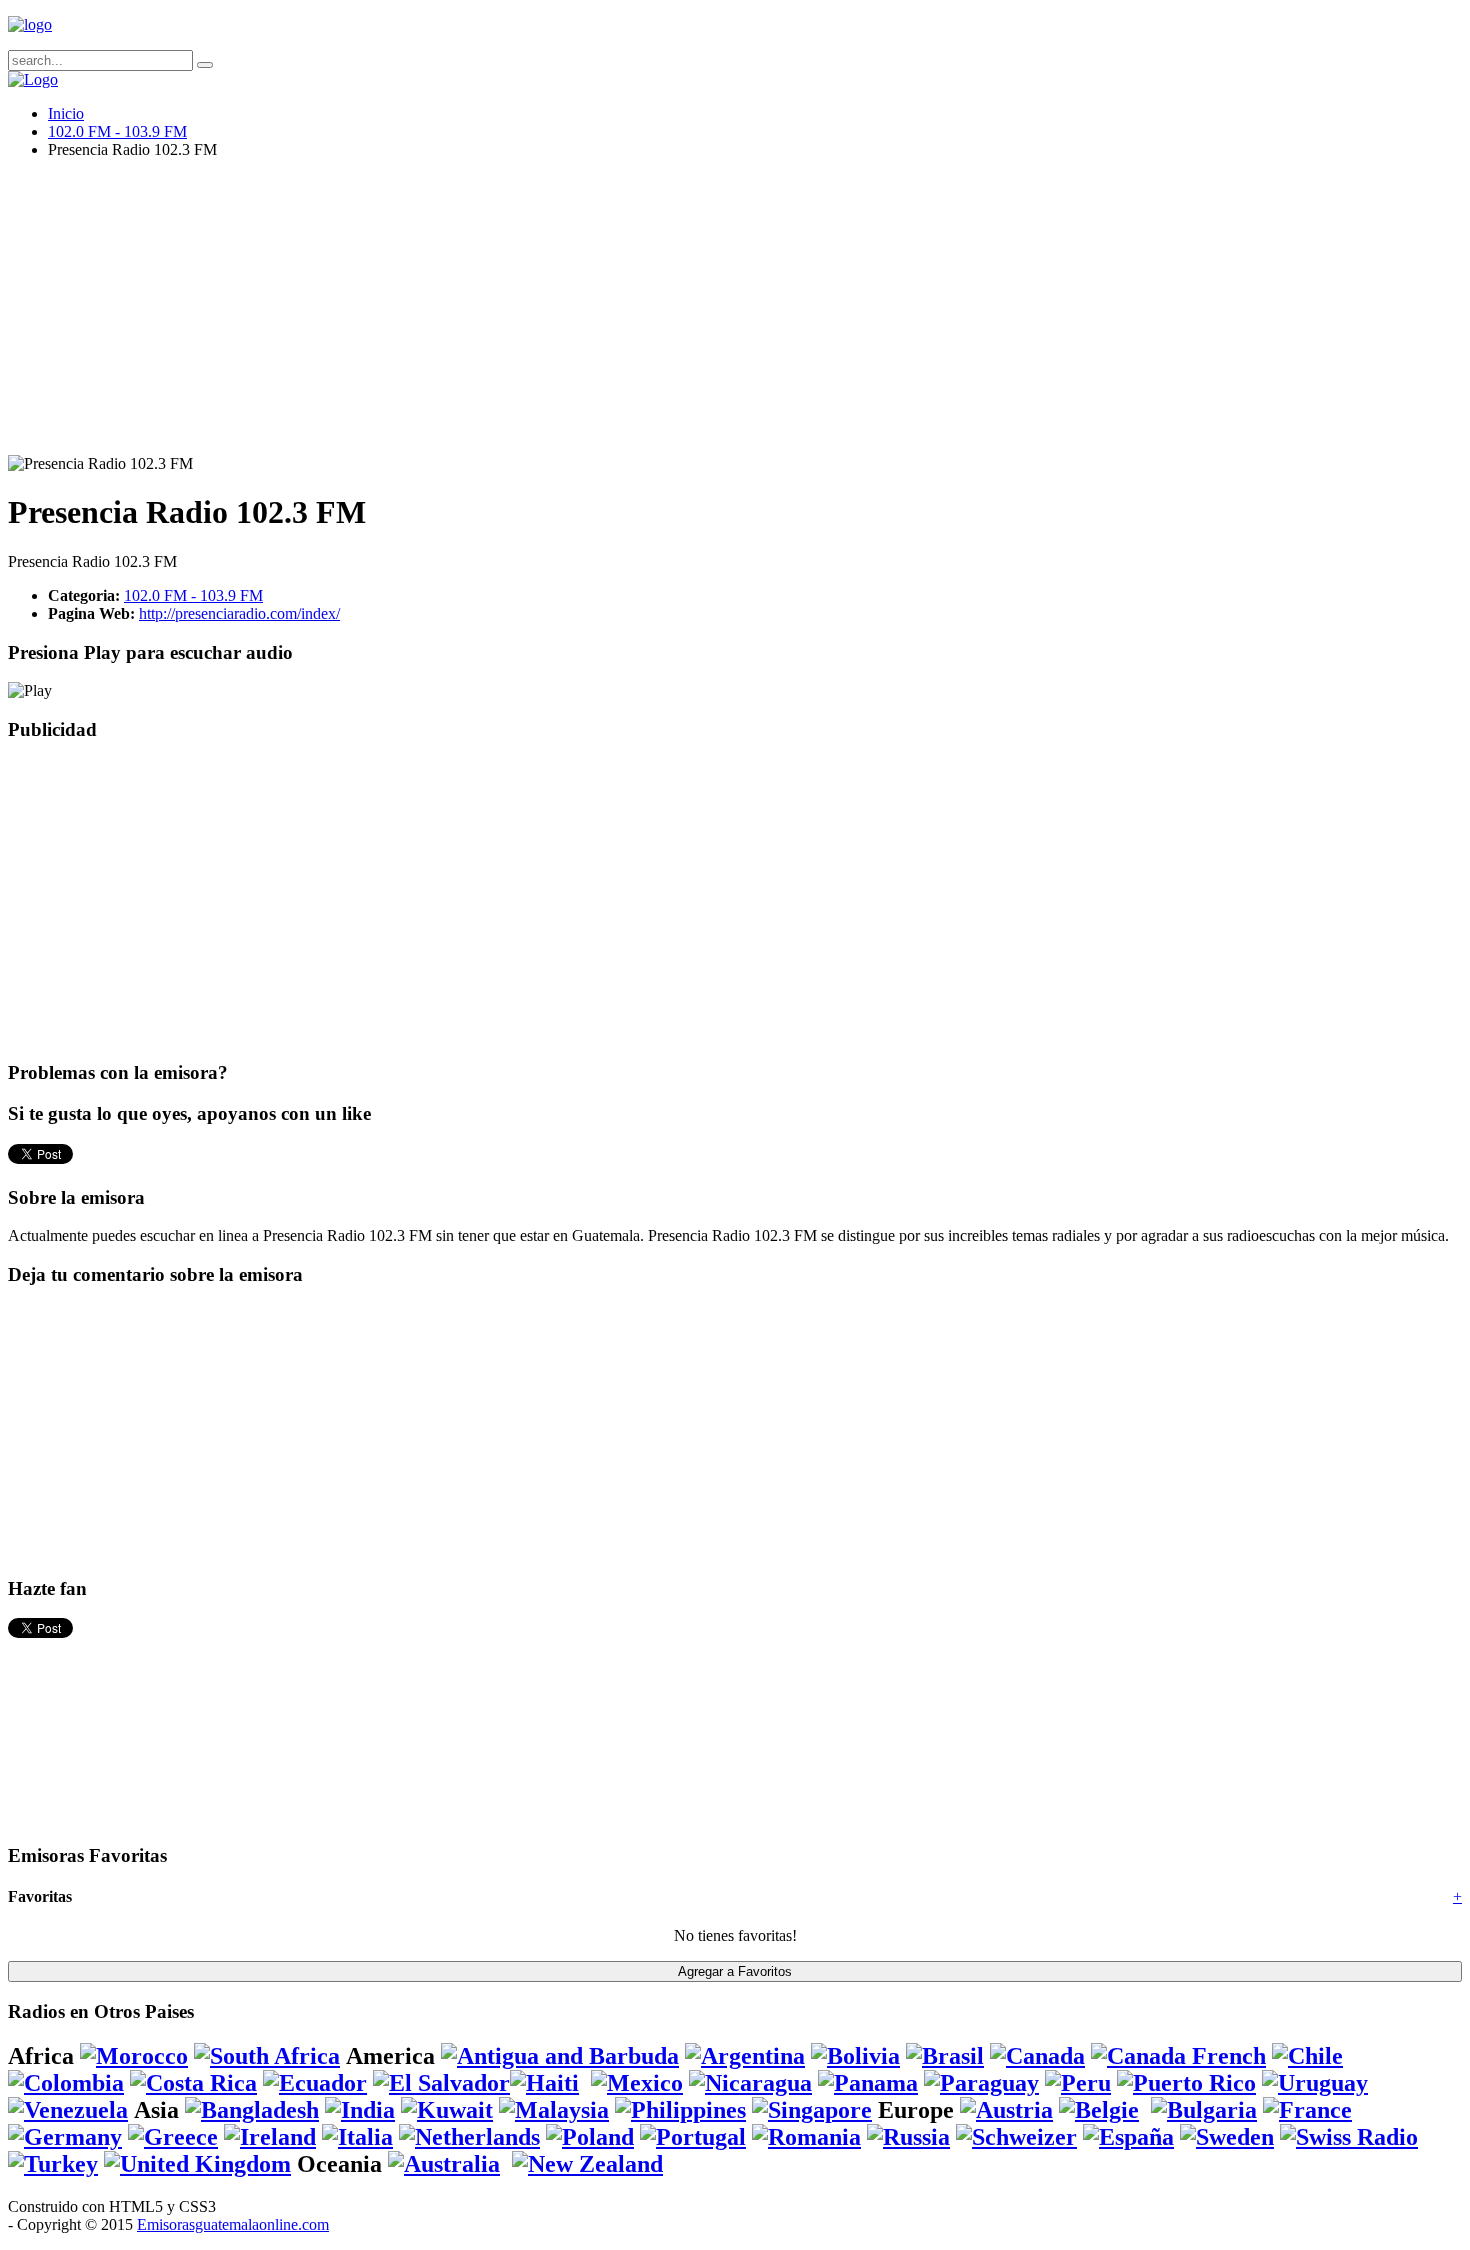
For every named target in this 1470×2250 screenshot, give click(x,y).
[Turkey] (53, 2164)
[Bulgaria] (1204, 2110)
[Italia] (357, 2137)
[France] (1307, 2110)
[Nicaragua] (750, 2083)
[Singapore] (812, 2110)
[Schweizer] (1016, 2137)
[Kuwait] (447, 2110)
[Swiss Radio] (1349, 2137)
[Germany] (65, 2137)
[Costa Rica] (193, 2083)
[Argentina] (745, 2056)
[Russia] (908, 2137)
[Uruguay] (1315, 2083)
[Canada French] (1178, 2056)
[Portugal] (693, 2137)
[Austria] (1006, 2110)
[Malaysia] (554, 2110)
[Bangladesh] (252, 2110)
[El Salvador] (441, 2083)
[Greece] (173, 2137)
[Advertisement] (608, 315)
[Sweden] (1227, 2137)
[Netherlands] (469, 2137)
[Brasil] (945, 2056)
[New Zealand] (587, 2164)
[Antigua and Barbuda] (560, 2056)
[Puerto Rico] (1186, 2083)
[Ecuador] (315, 2083)
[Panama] (868, 2083)
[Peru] (1078, 2083)
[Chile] (1307, 2056)
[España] (1128, 2137)
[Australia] (444, 2164)
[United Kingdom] (197, 2164)
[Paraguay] (981, 2083)
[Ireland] (270, 2137)
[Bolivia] (855, 2056)
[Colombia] (66, 2083)
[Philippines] (680, 2110)
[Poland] (590, 2137)
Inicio (66, 113)
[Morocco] (134, 2056)
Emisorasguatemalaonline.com (233, 2224)
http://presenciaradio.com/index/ (239, 613)
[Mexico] (637, 2083)
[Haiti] (544, 2083)
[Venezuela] (68, 2110)
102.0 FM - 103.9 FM (117, 131)
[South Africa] (267, 2056)
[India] (360, 2110)
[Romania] (806, 2137)
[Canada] (1037, 2056)
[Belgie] (1099, 2110)
